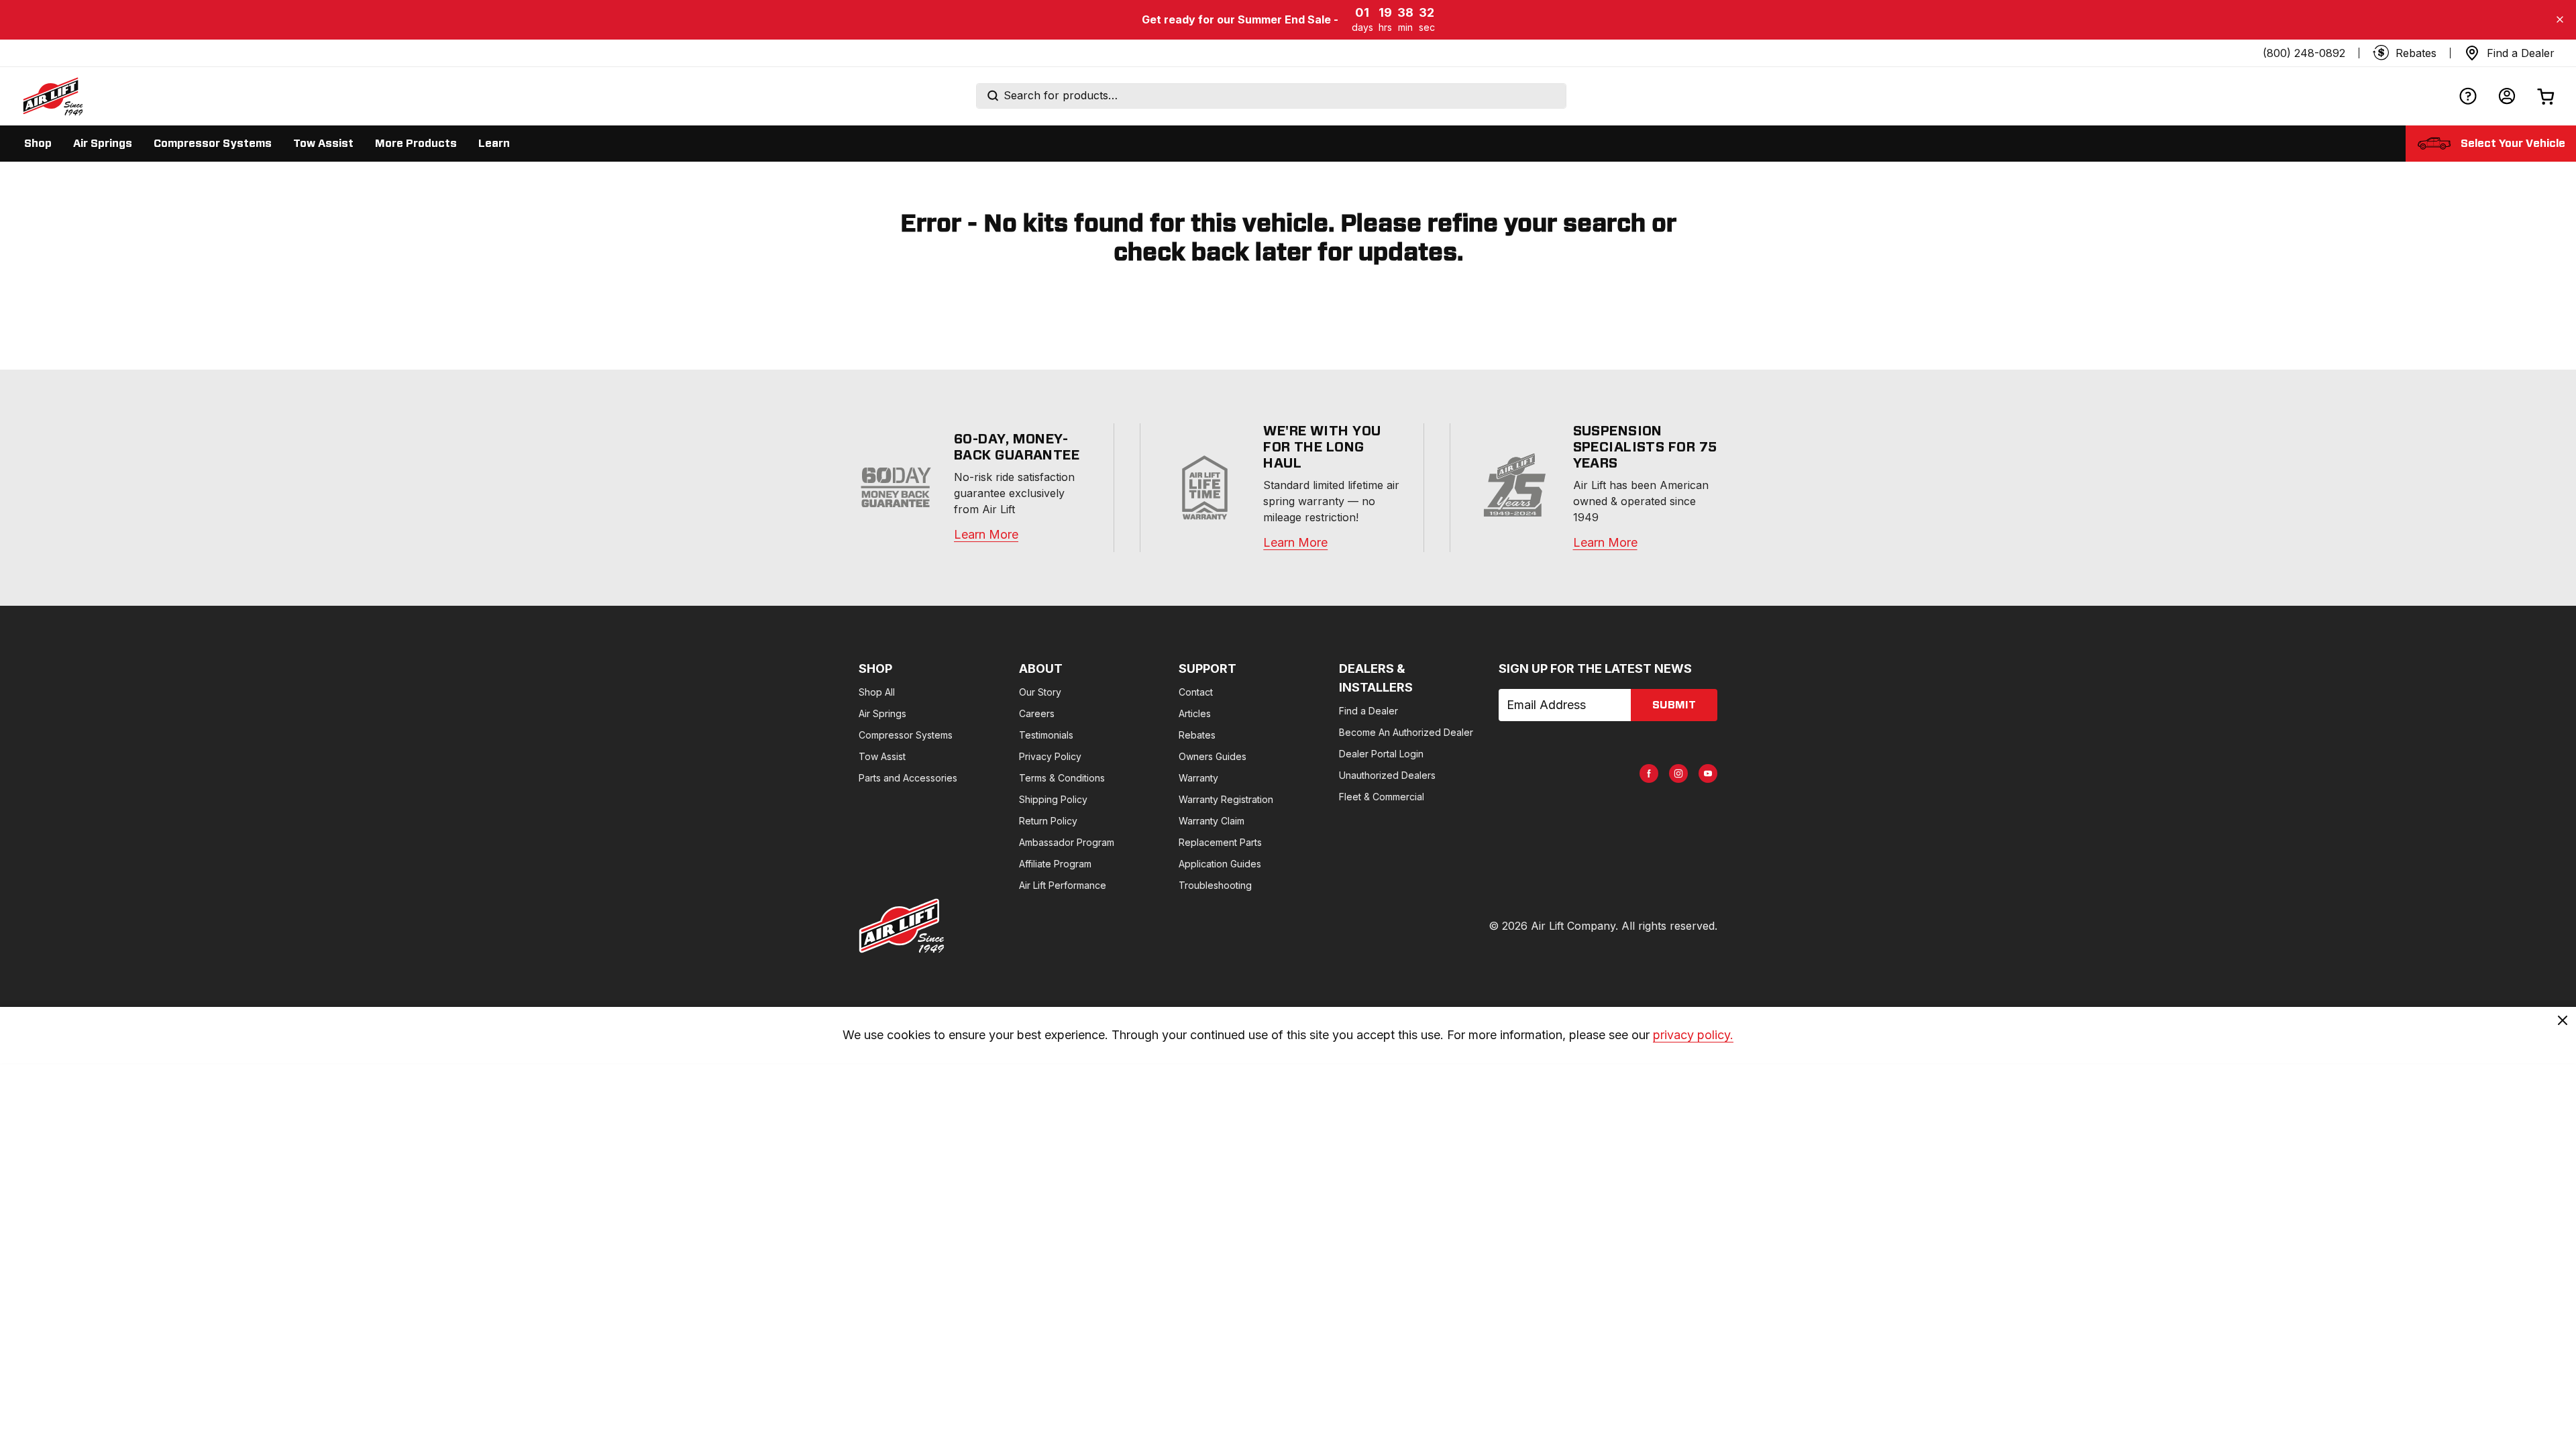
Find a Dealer (1368, 711)
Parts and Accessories (908, 778)
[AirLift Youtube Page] (1708, 773)
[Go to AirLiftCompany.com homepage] (902, 926)
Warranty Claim (1212, 821)
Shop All (877, 692)
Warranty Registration (1226, 799)
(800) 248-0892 (2304, 53)
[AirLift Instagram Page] (1678, 773)
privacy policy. (1693, 1035)
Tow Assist (882, 756)
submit (1674, 705)
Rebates (1197, 735)
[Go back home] (52, 96)
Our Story (1040, 692)
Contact (1196, 692)
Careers (1037, 713)
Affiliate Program (1055, 864)
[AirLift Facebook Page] (1649, 773)
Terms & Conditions (1062, 778)
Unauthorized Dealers (1387, 775)
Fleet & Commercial (1382, 797)
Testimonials (1046, 735)
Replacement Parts (1220, 842)
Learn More (986, 534)
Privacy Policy (1050, 756)
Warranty (1198, 778)
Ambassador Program (1067, 842)
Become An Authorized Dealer (1406, 732)
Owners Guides (1213, 756)
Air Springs (882, 713)
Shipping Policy (1053, 799)
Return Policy (1048, 821)
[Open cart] (2546, 96)
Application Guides (1220, 864)
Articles (1195, 713)
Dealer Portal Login (1381, 754)
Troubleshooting (1215, 885)
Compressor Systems (906, 735)
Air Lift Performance (1063, 885)
